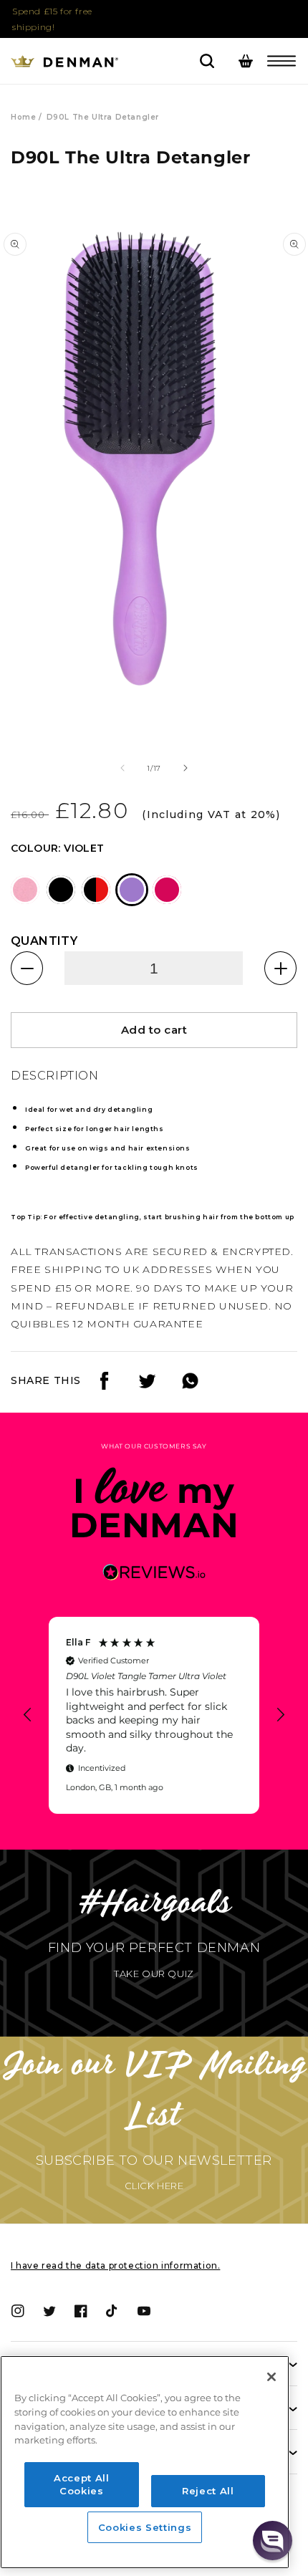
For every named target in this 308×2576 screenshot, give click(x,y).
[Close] (271, 2377)
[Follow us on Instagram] (147, 1386)
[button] (281, 61)
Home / (27, 117)
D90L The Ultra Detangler (103, 117)
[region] (154, 1715)
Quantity (44, 941)
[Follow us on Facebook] (104, 1386)
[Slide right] (186, 768)
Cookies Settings (145, 2527)
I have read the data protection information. (115, 2265)
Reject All (208, 2491)
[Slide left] (122, 768)
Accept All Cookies (82, 2484)
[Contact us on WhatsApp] (190, 1386)
